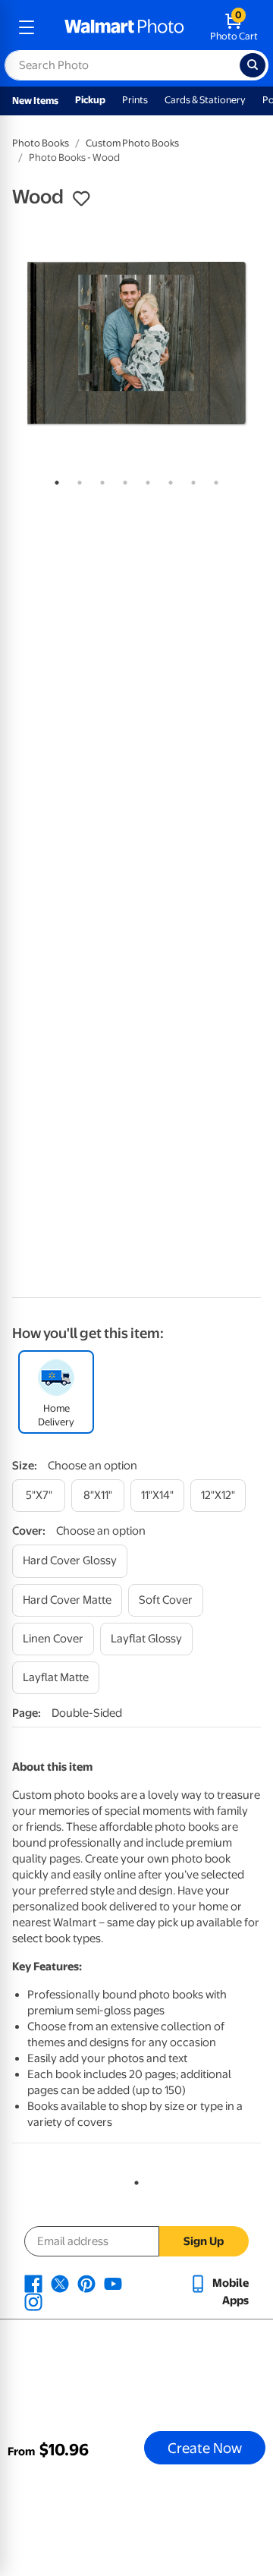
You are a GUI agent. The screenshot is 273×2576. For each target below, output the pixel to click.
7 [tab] (190, 480)
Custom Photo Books (132, 143)
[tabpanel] (136, 343)
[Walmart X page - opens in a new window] (60, 2283)
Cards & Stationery (205, 100)
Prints (135, 100)
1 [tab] (54, 480)
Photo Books (41, 143)
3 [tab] (99, 480)
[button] (81, 199)
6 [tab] (168, 480)
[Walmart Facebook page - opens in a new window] (33, 2283)
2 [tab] (77, 480)
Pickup (90, 100)
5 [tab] (145, 480)
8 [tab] (213, 480)
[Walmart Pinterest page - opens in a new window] (86, 2283)
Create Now (205, 2448)
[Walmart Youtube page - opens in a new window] (113, 2283)
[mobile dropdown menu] (27, 27)
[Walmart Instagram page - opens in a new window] (33, 2301)
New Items (35, 101)
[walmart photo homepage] (124, 27)
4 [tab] (122, 480)
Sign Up (204, 2241)
